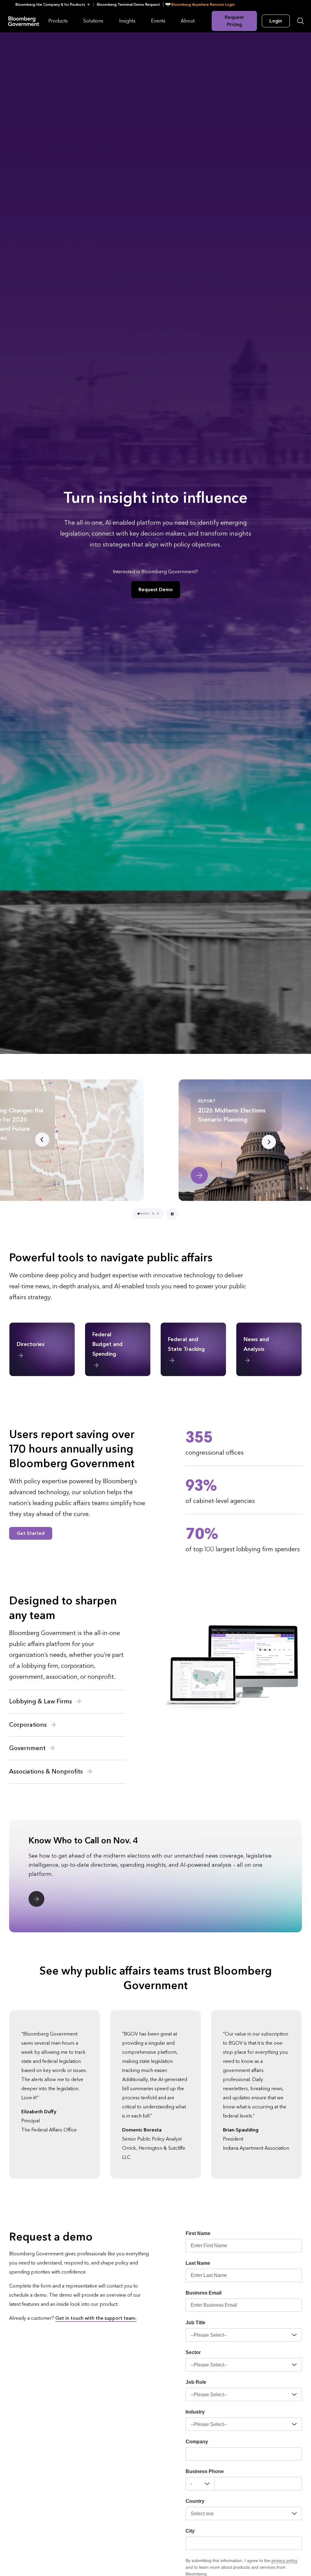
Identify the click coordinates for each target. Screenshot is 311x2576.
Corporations (29, 1725)
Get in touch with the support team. (96, 2318)
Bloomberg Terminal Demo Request (128, 5)
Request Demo (156, 589)
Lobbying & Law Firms (41, 1702)
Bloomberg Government (24, 21)
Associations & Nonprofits (47, 1772)
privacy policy (284, 2561)
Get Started (31, 1533)
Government (28, 1748)
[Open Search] (301, 21)
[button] (55, 5)
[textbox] (258, 2484)
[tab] (138, 1214)
